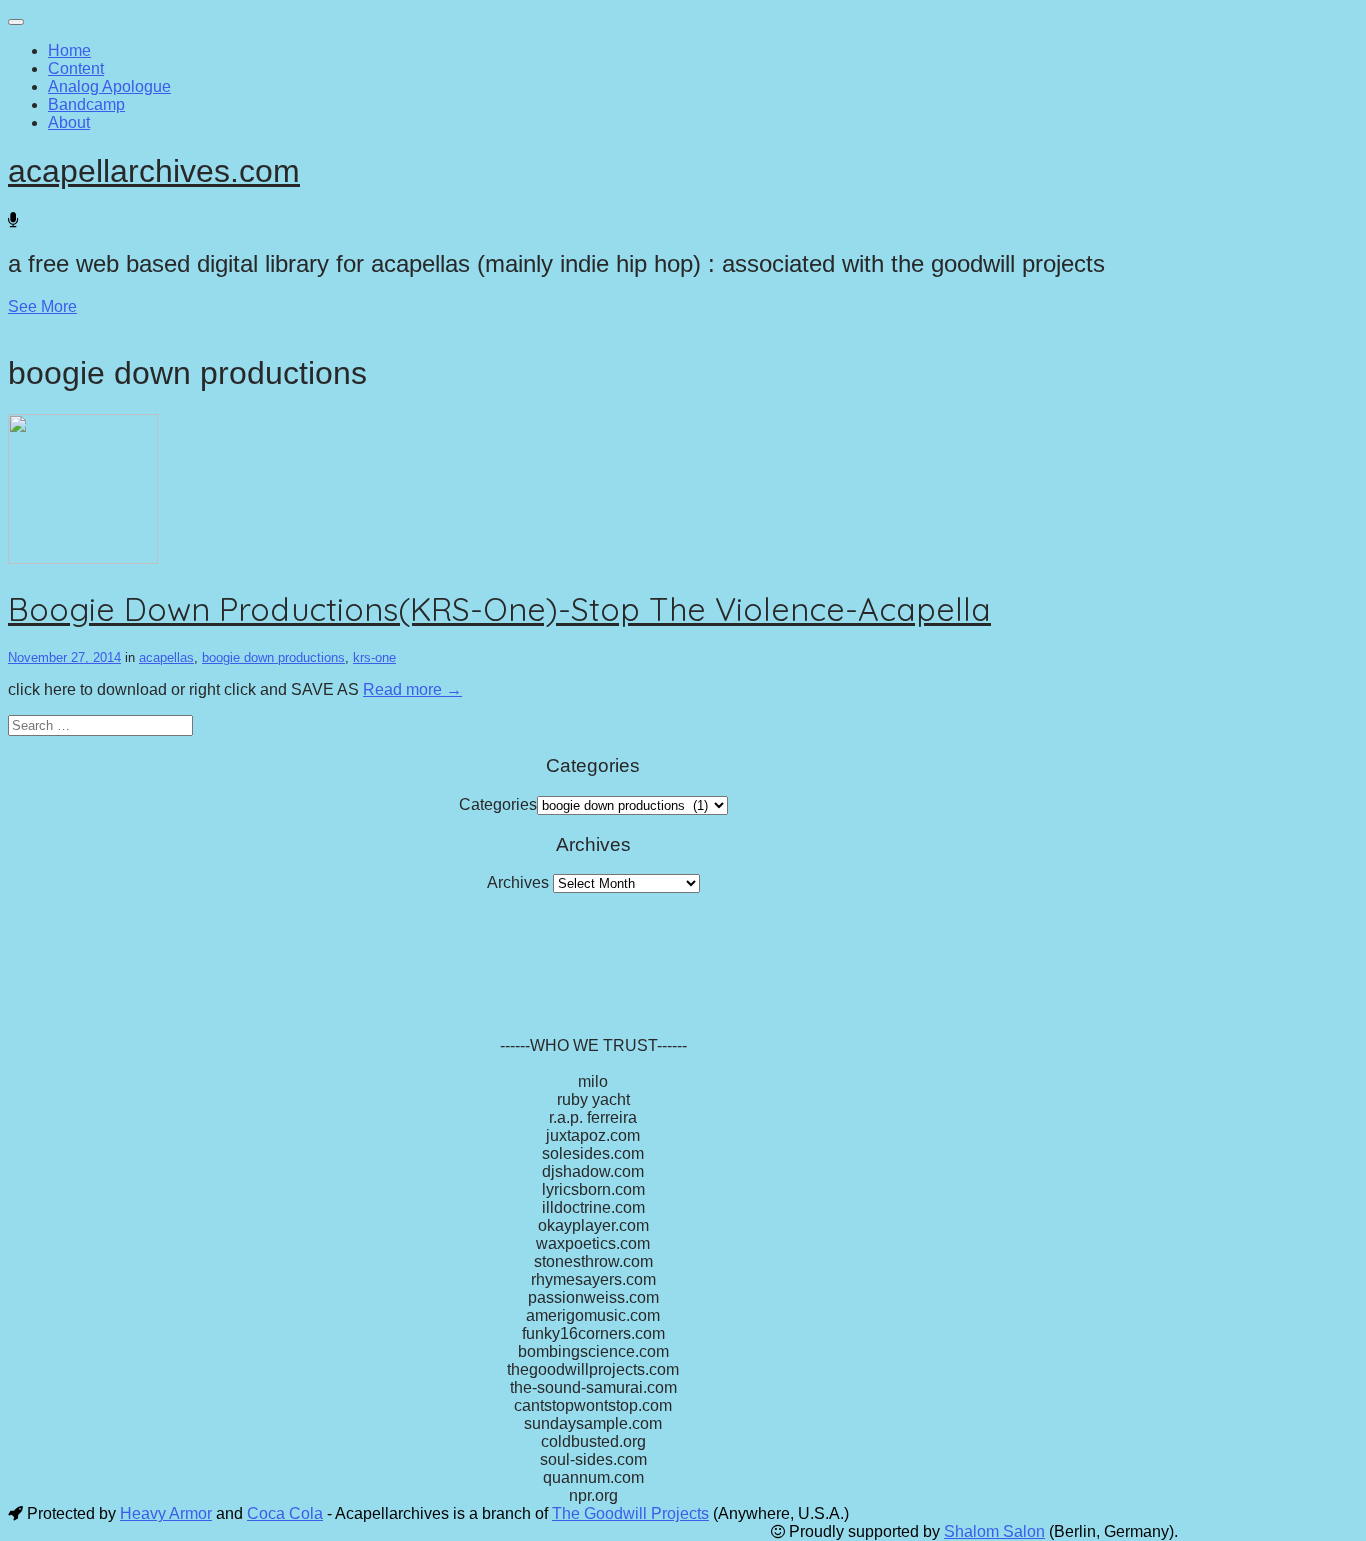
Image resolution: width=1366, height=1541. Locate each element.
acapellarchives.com (154, 171)
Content (76, 68)
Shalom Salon (994, 1531)
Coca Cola (285, 1513)
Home (69, 50)
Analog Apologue (109, 86)
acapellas (166, 657)
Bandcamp (86, 104)
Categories (498, 804)
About (69, 122)
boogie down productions (273, 657)
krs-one (374, 657)
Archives (518, 882)
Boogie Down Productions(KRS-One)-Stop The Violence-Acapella (499, 609)
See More (42, 306)
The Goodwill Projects (630, 1513)
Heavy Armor (166, 1513)
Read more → (412, 689)
